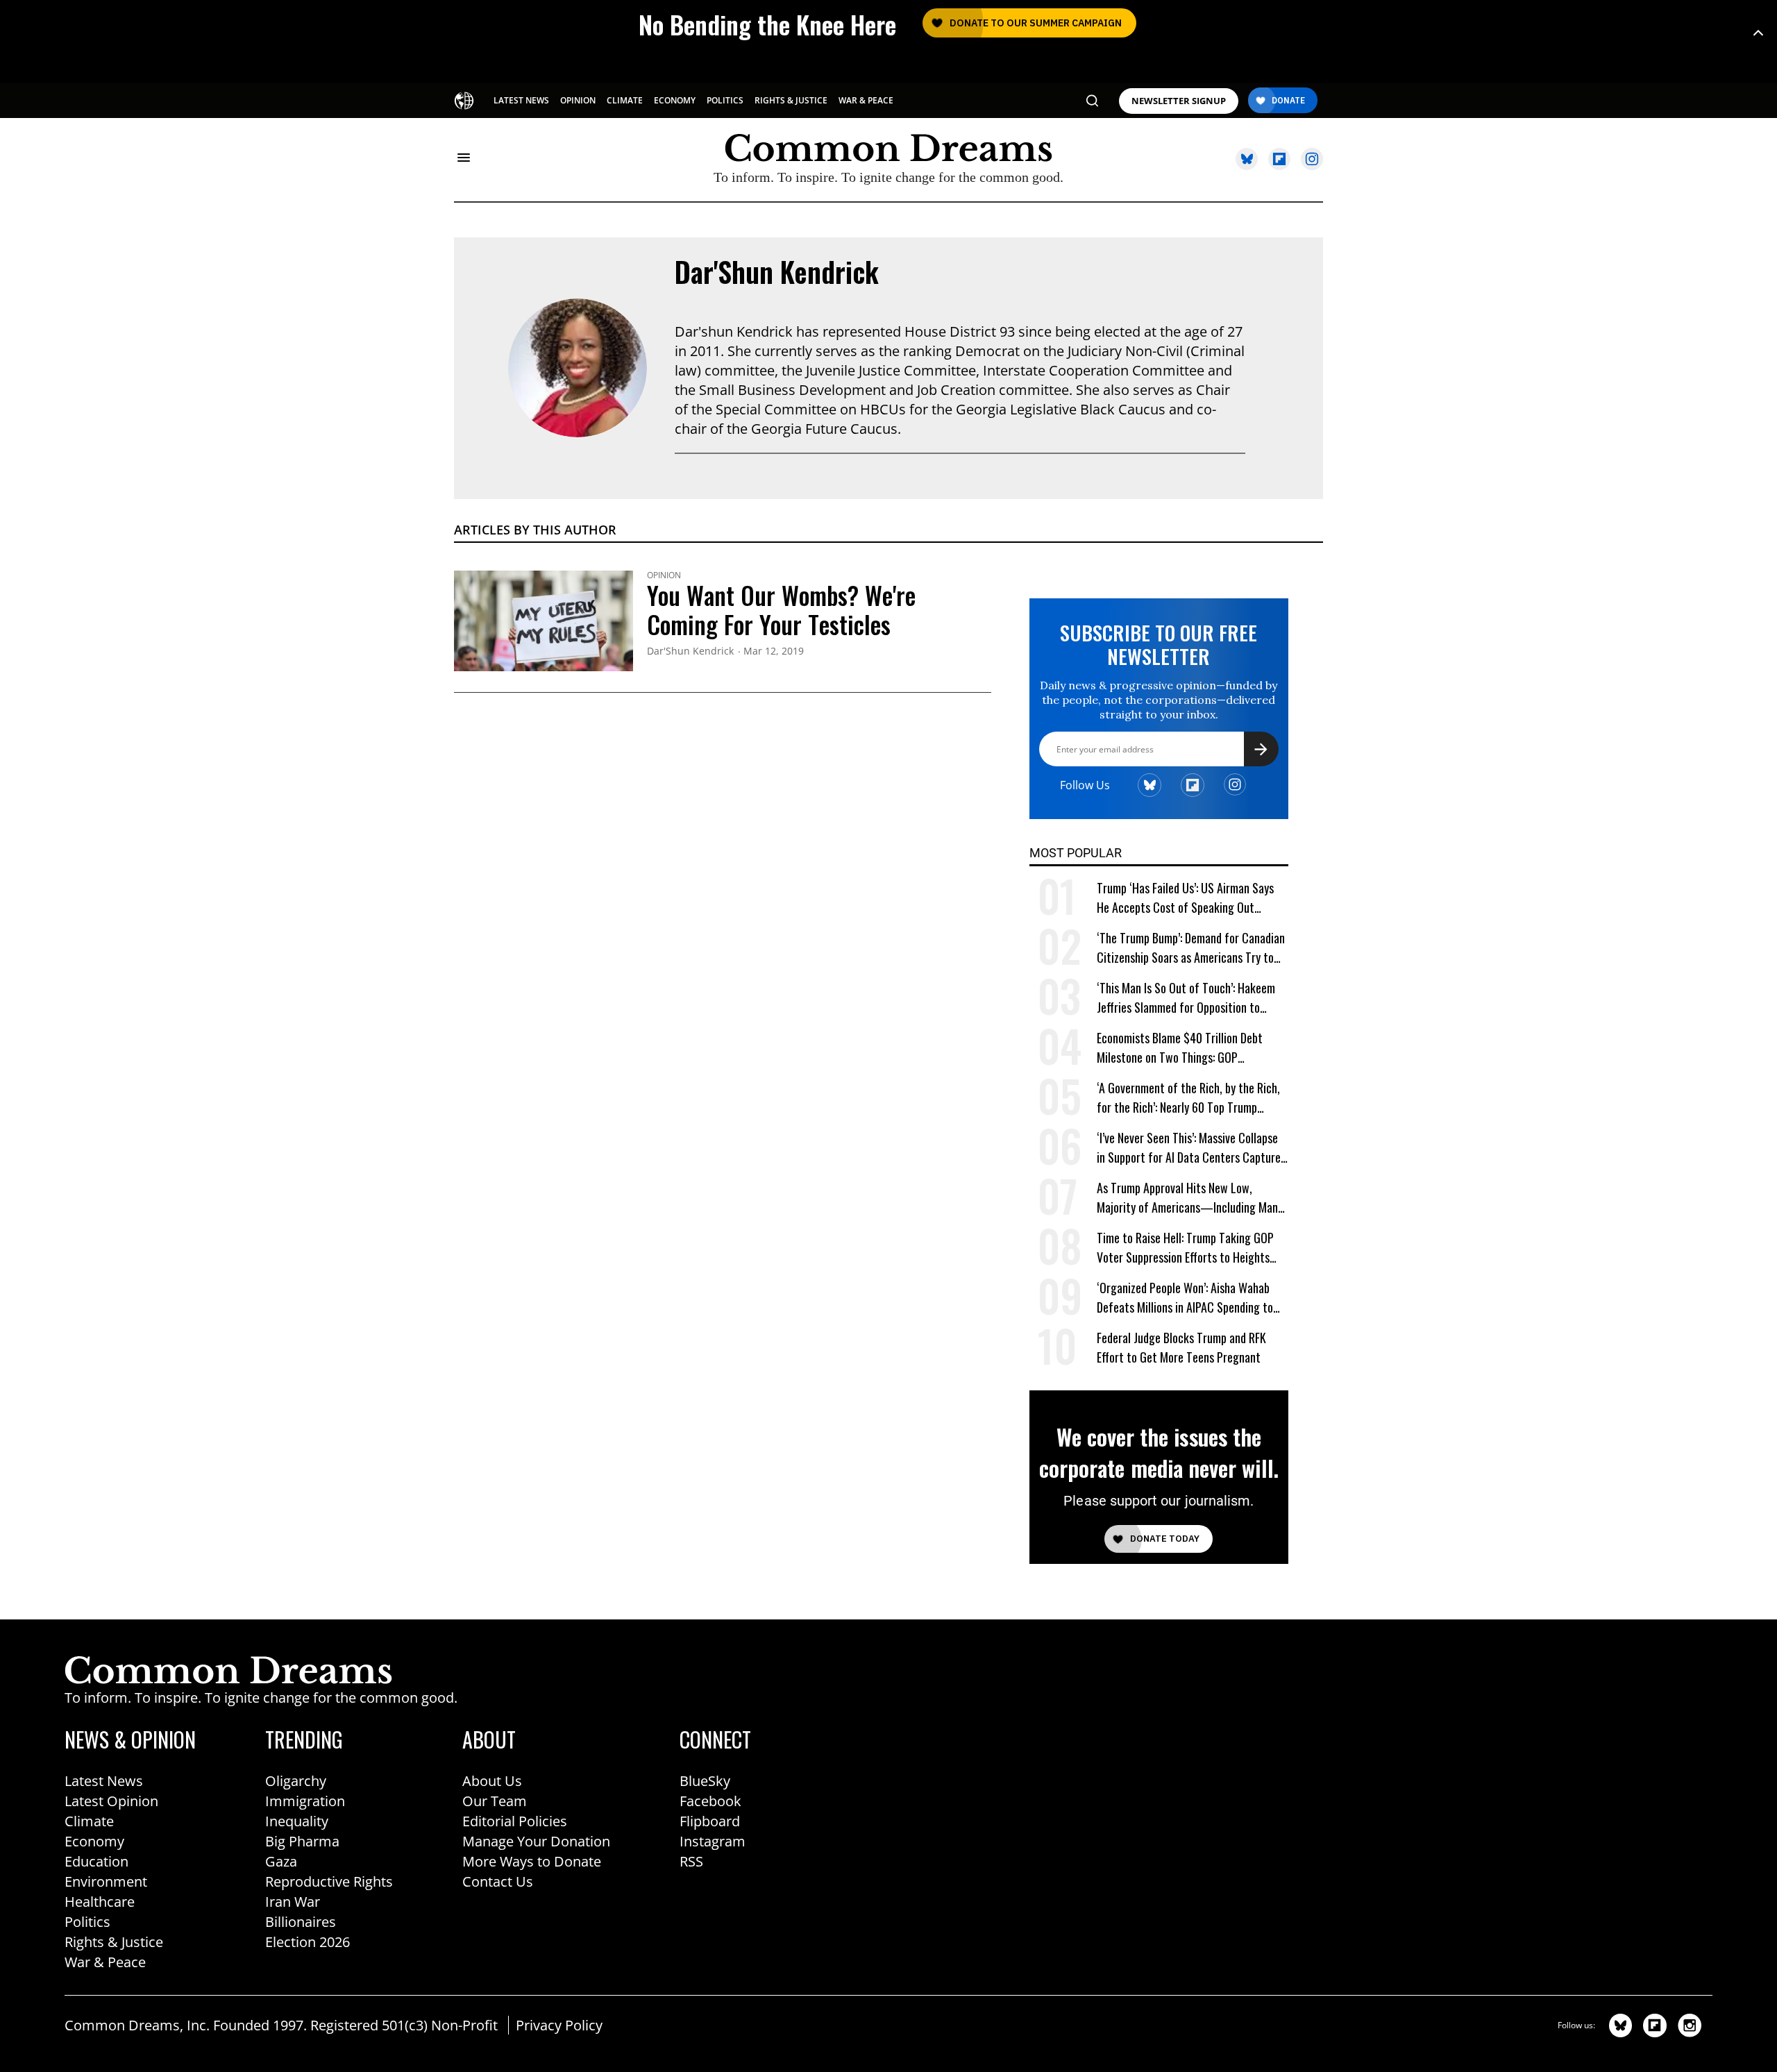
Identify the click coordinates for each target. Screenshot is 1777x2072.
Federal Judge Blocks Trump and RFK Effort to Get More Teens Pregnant (1181, 1347)
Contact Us (498, 1881)
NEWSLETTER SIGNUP (1179, 101)
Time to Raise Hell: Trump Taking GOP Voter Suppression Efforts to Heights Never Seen (1185, 1248)
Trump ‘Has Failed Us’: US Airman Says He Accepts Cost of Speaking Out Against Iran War (1185, 898)
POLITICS (725, 100)
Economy (94, 1841)
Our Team (495, 1801)
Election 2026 (308, 1942)
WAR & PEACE (866, 100)
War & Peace (105, 1962)
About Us (492, 1781)
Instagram (713, 1841)
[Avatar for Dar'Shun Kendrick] (578, 368)
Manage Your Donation (536, 1841)
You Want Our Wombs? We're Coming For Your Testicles (781, 609)
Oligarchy (296, 1781)
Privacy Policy (559, 2025)
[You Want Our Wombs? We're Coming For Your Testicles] (544, 619)
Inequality (297, 1821)
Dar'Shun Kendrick (777, 271)
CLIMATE (625, 100)
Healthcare (100, 1902)
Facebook (710, 1801)
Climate (89, 1821)
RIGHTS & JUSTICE (791, 100)
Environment (106, 1881)
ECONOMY (675, 100)
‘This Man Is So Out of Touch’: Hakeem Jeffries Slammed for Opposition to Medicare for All (1186, 998)
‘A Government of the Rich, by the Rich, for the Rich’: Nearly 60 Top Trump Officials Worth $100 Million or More (1188, 1098)
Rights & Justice (114, 1942)
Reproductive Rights (329, 1881)
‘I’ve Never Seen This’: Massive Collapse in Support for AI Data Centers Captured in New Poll (1191, 1148)
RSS (691, 1861)
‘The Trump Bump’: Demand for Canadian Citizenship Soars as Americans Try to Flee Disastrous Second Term (1191, 948)
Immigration (305, 1801)
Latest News (104, 1781)
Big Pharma (302, 1841)
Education (96, 1861)
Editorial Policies (515, 1821)
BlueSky (705, 1781)
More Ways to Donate (532, 1861)
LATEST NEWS (521, 100)
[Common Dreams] (464, 99)
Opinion (664, 575)
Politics (87, 1922)
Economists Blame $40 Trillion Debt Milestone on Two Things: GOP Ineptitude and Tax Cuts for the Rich (1182, 1048)
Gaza (281, 1861)
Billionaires (301, 1922)
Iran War (293, 1902)
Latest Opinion (111, 1801)
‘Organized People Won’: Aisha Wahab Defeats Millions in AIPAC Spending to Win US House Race (1185, 1298)
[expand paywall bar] (1758, 33)
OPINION (578, 100)
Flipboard (710, 1821)
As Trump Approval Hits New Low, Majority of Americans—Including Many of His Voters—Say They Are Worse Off (1190, 1198)
